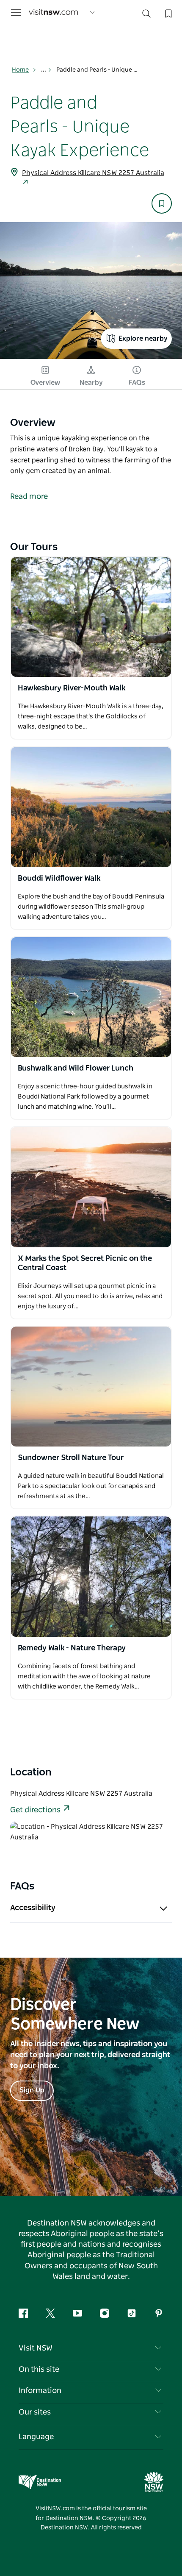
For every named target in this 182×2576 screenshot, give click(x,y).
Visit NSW (36, 2348)
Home (20, 70)
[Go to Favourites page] (168, 13)
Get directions (35, 1810)
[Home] (53, 13)
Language (36, 2437)
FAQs (137, 383)
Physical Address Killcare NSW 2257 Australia (93, 173)
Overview (45, 383)
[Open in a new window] (91, 617)
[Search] (146, 15)
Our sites (35, 2412)
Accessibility (33, 1908)
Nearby (91, 383)
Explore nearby (143, 339)
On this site (39, 2370)
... (44, 70)
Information (40, 2391)
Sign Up (32, 2090)
